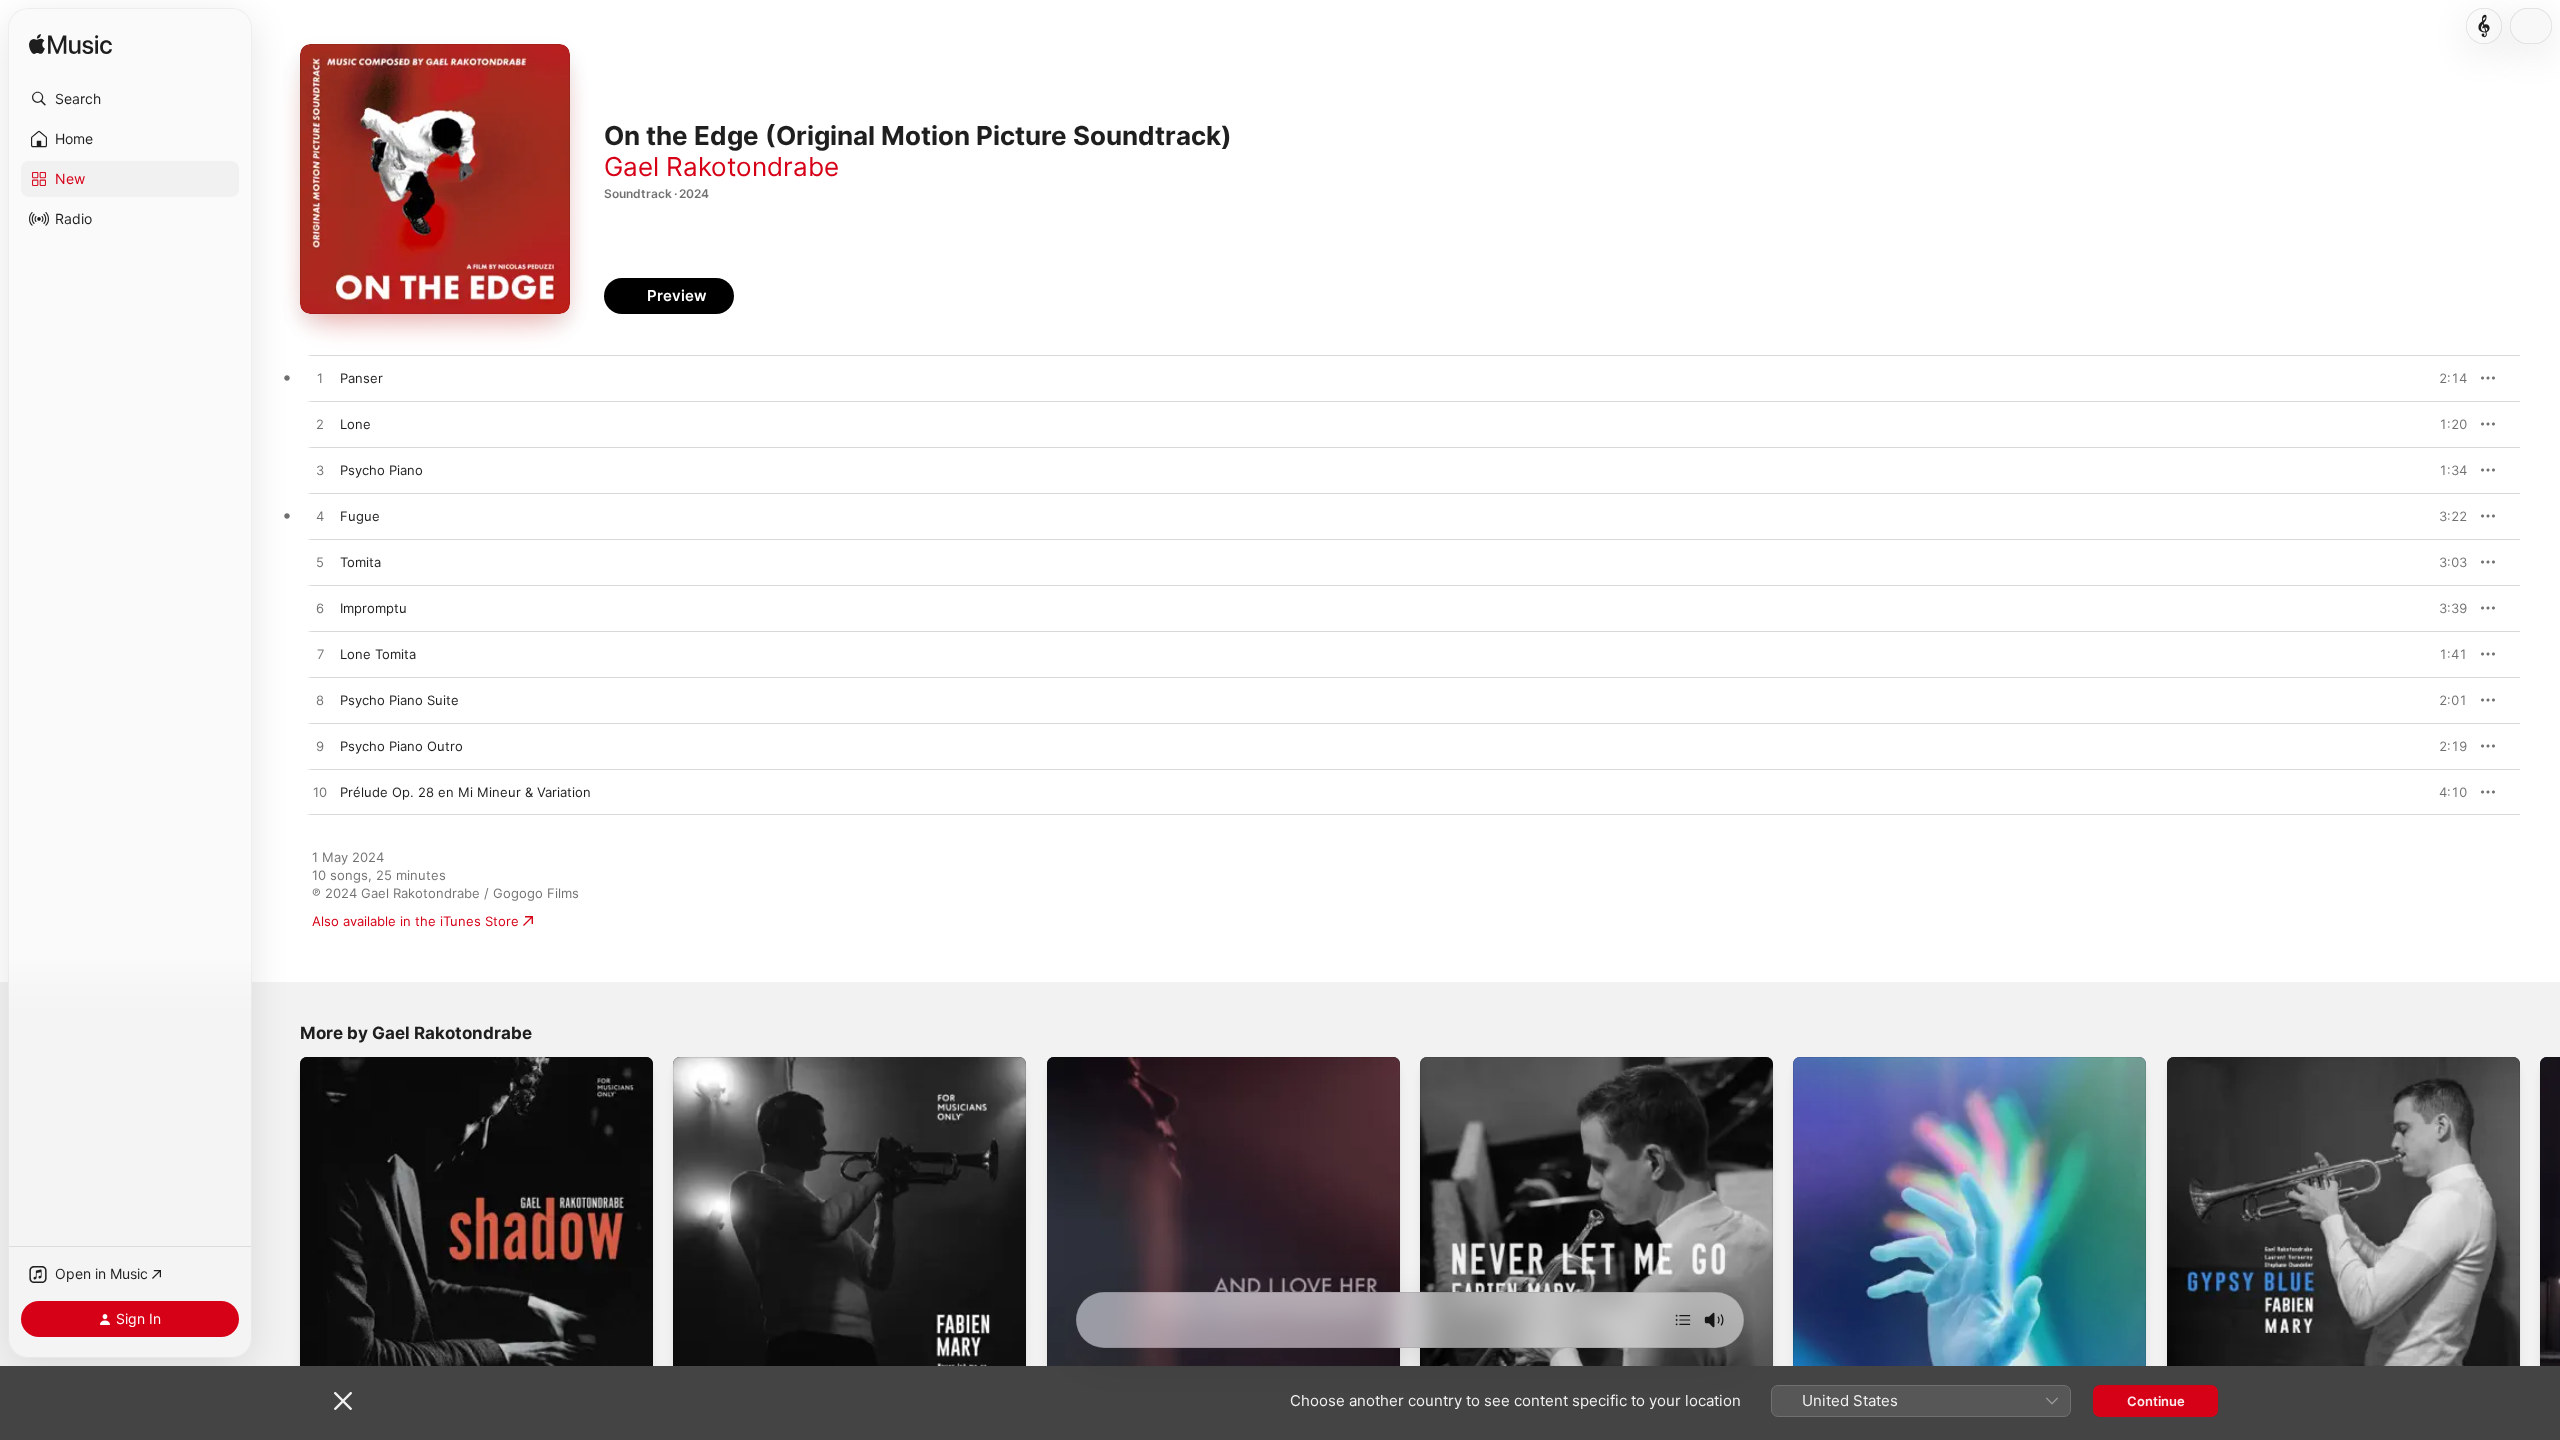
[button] (130, 99)
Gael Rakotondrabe (721, 166)
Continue (2156, 1401)
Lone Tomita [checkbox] (378, 654)
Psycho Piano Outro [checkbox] (401, 746)
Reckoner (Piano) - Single (1872, 1065)
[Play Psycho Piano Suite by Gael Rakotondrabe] (320, 701)
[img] (70, 45)
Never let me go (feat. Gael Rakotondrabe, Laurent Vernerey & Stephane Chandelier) (832, 1073)
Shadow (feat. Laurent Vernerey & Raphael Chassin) (462, 1065)
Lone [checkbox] (355, 424)
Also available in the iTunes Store (415, 921)
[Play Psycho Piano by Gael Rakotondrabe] (320, 471)
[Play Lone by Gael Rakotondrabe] (320, 425)
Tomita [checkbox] (360, 562)
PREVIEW (2445, 378)
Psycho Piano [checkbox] (381, 470)
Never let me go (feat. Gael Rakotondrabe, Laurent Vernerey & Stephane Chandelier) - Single (1579, 1073)
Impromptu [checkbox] (373, 608)
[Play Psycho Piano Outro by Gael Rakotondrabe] (320, 747)
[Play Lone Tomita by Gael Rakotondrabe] (320, 655)
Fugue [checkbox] (360, 516)
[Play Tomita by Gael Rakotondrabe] (320, 563)
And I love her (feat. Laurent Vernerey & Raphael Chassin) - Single (1198, 1073)
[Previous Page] (280, 1234)
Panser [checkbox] (361, 378)
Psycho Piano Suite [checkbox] (399, 700)
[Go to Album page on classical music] (2484, 26)
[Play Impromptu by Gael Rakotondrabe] (320, 609)
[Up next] (1683, 1320)
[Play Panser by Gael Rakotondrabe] (320, 379)
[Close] (343, 1401)
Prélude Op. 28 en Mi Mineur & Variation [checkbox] (465, 792)
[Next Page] (2540, 1234)
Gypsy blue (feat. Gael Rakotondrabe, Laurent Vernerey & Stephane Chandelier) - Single (2341, 1073)
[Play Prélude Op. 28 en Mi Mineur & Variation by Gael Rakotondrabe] (320, 793)
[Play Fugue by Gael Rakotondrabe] (320, 517)
